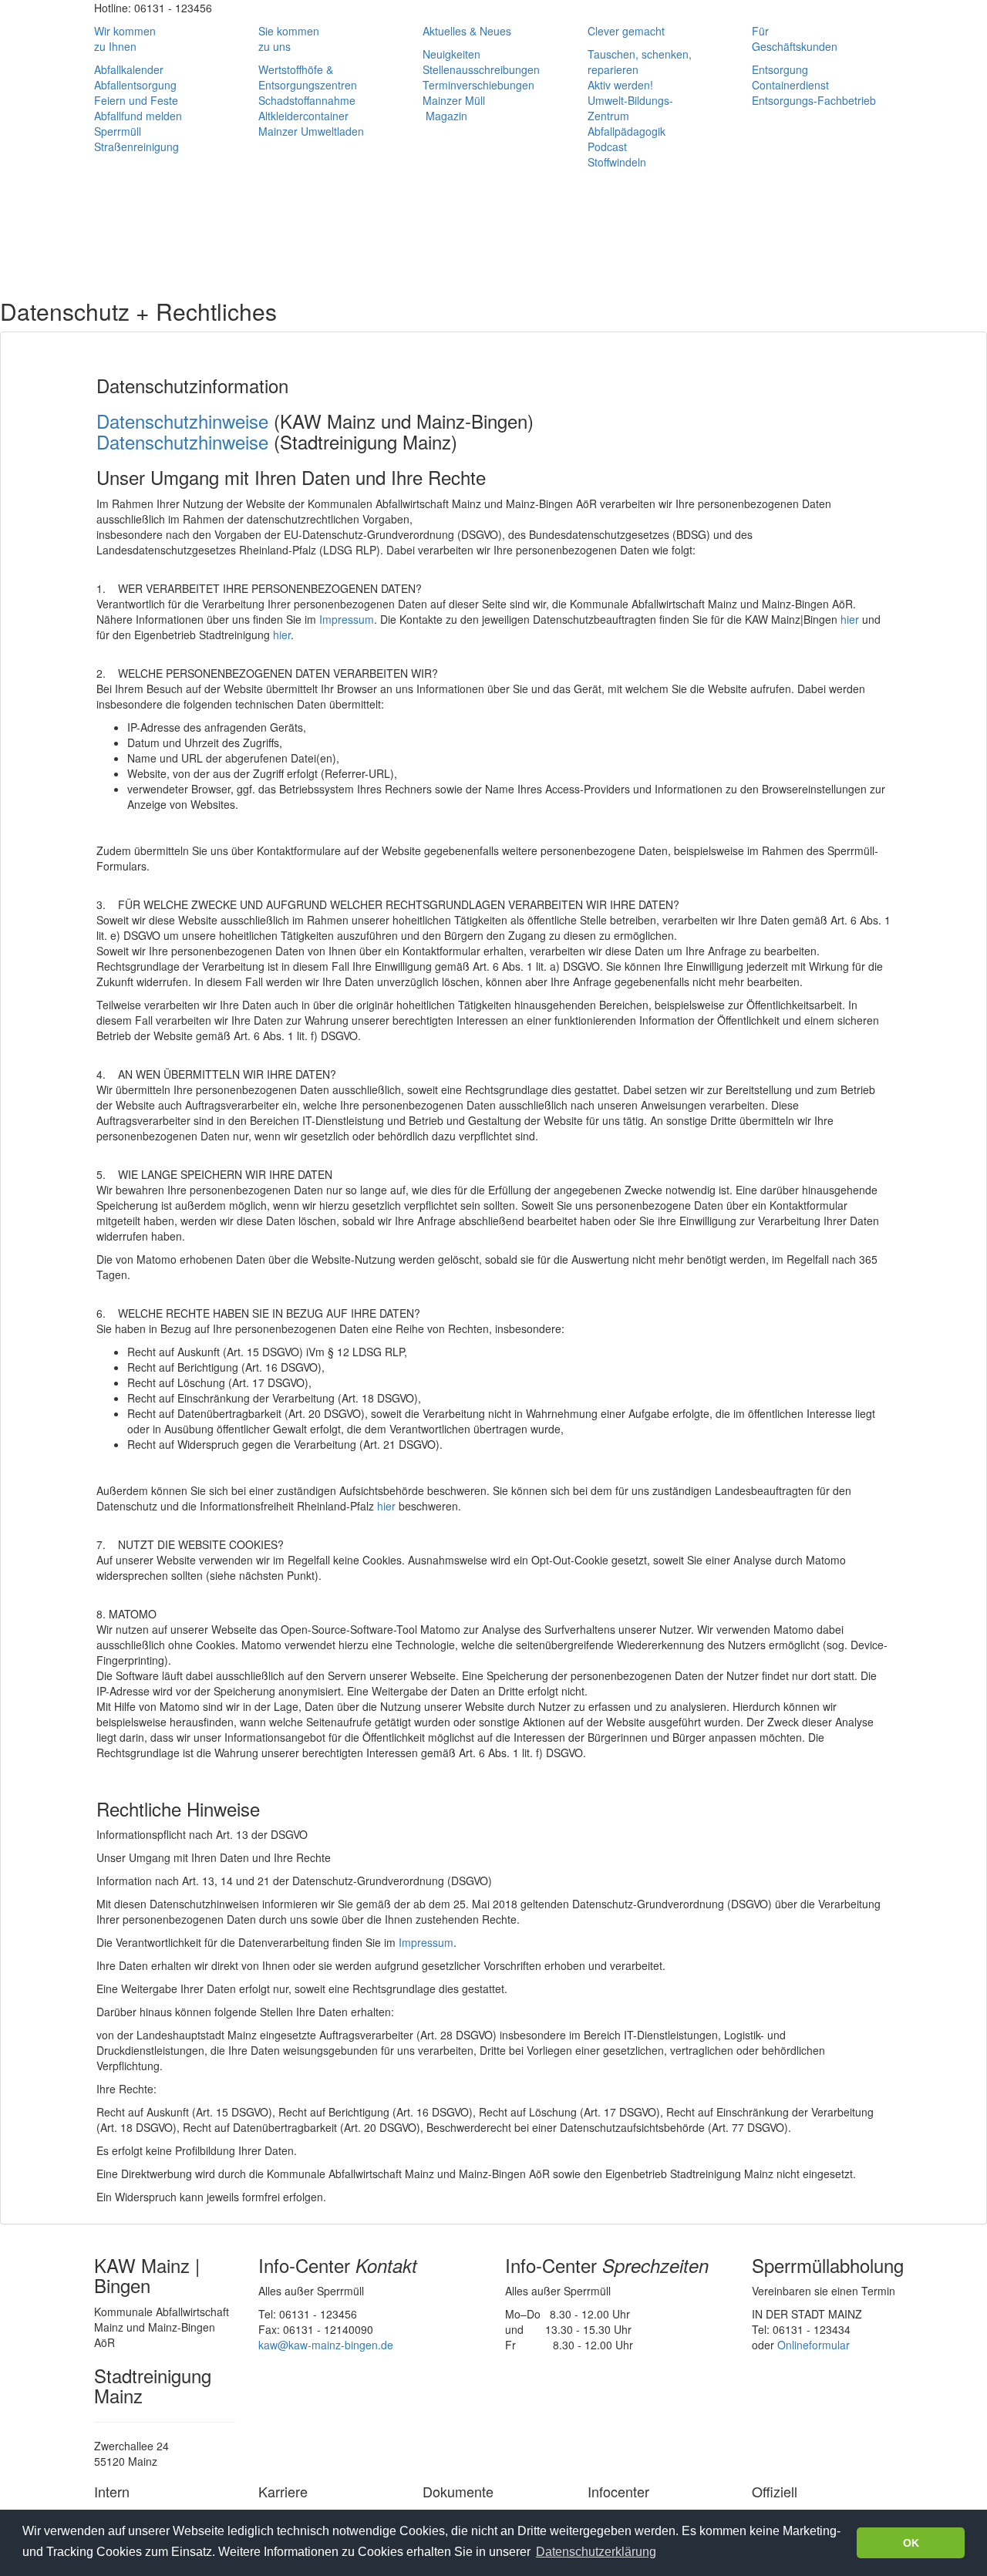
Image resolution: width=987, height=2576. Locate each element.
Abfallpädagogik (627, 131)
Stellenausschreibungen (481, 69)
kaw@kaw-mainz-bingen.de (326, 2345)
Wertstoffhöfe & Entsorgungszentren (308, 77)
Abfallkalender (129, 69)
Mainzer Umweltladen (311, 131)
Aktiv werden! (620, 85)
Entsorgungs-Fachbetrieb (814, 100)
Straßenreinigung (136, 146)
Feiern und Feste (136, 100)
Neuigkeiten (451, 54)
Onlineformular (814, 2345)
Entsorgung (780, 69)
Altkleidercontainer (303, 116)
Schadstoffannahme (307, 100)
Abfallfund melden (138, 116)
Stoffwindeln (617, 162)
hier (850, 619)
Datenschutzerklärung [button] (596, 2552)
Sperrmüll (118, 131)
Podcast (607, 146)
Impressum (347, 619)
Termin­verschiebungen (478, 85)
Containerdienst (790, 85)
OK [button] (911, 2543)
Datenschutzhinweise (182, 421)
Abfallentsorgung (135, 85)
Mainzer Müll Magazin (454, 108)
